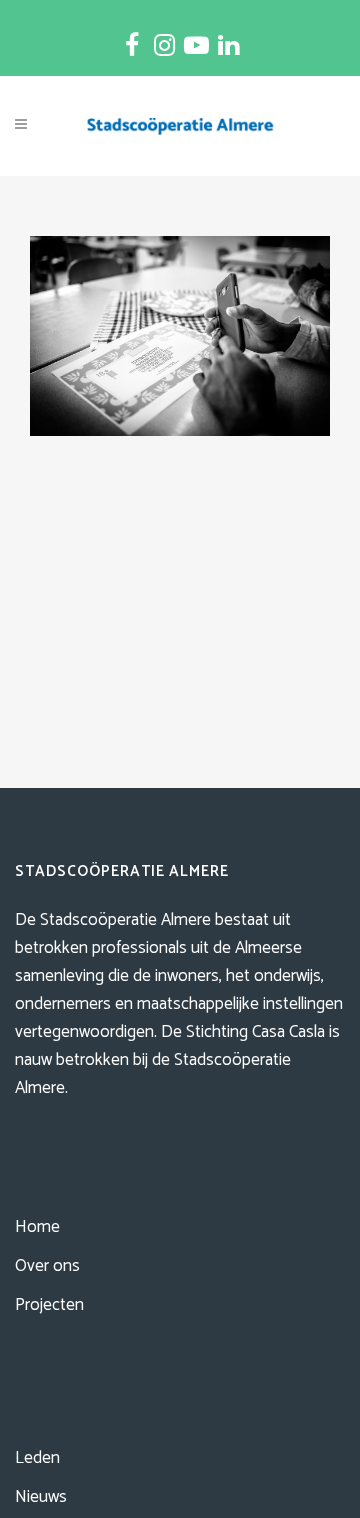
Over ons (47, 1266)
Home (37, 1227)
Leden (37, 1458)
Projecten (49, 1305)
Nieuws (41, 1497)
